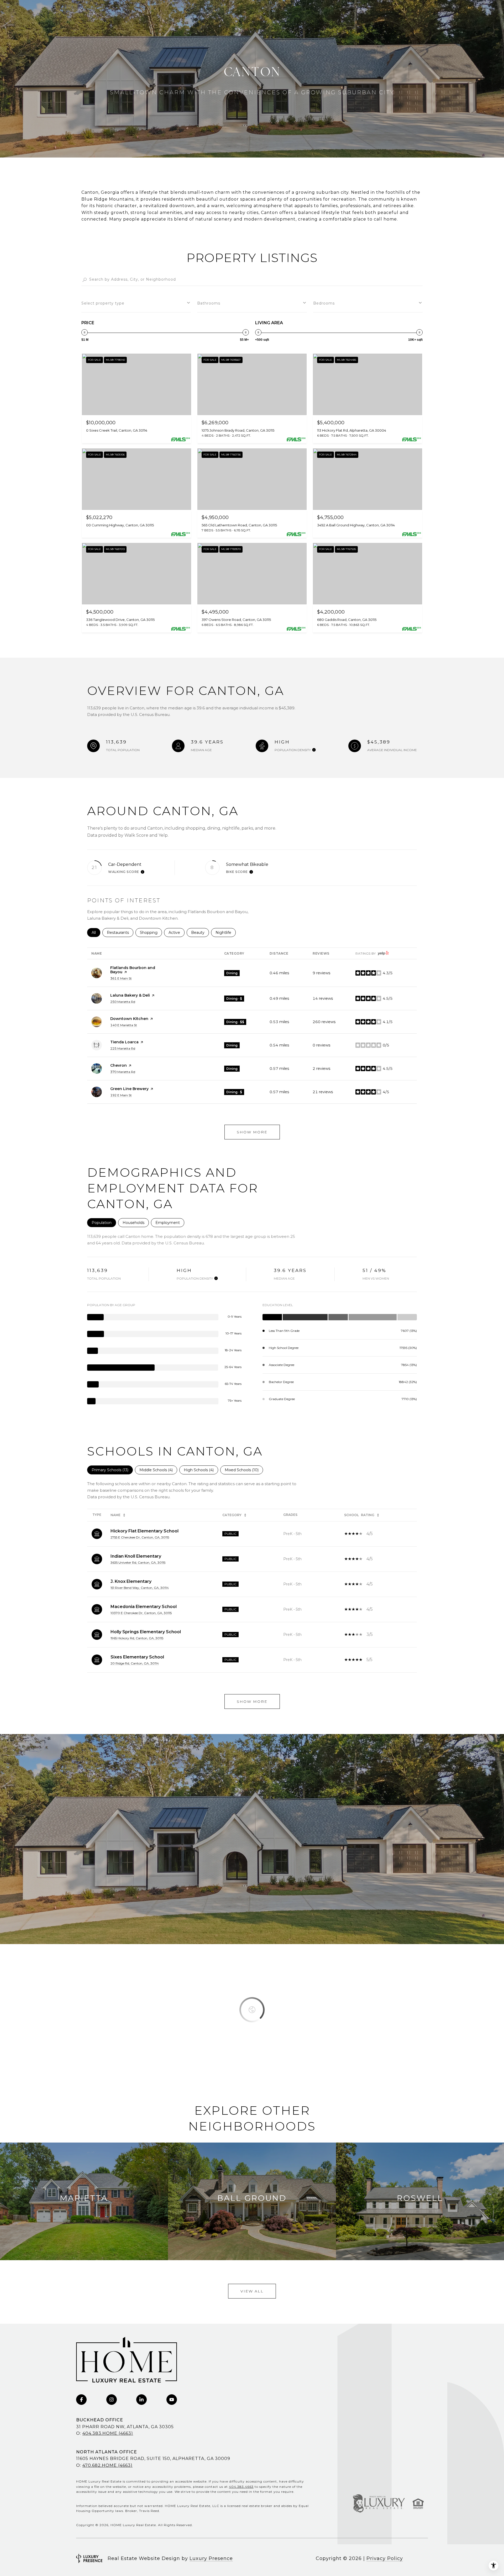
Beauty (200, 933)
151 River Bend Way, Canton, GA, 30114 (140, 1588)
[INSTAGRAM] (112, 2400)
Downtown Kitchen (129, 1019)
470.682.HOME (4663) (107, 2465)
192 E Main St (121, 1095)
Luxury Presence (211, 2558)
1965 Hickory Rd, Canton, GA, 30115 (137, 1638)
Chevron (119, 1065)
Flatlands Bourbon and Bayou (133, 970)
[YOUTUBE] (172, 2400)
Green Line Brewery (129, 1089)
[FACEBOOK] (81, 2400)
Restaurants (120, 933)
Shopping (151, 933)
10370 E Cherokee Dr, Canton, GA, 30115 (141, 1613)
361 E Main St (121, 978)
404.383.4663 (241, 2487)
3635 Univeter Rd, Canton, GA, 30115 (138, 1562)
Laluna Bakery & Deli (130, 995)
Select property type (103, 303)
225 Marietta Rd (123, 1048)
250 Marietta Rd (123, 1002)
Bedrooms (324, 303)
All (96, 933)
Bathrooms (209, 303)
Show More (252, 1701)
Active (177, 933)
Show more (252, 1132)
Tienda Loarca (124, 1042)
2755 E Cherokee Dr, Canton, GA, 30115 (140, 1537)
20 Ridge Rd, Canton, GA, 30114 (135, 1663)
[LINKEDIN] (141, 2400)
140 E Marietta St (124, 1025)
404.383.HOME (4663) (108, 2433)
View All (252, 2291)
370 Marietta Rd (123, 1072)
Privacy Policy (385, 2558)
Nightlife (226, 933)
